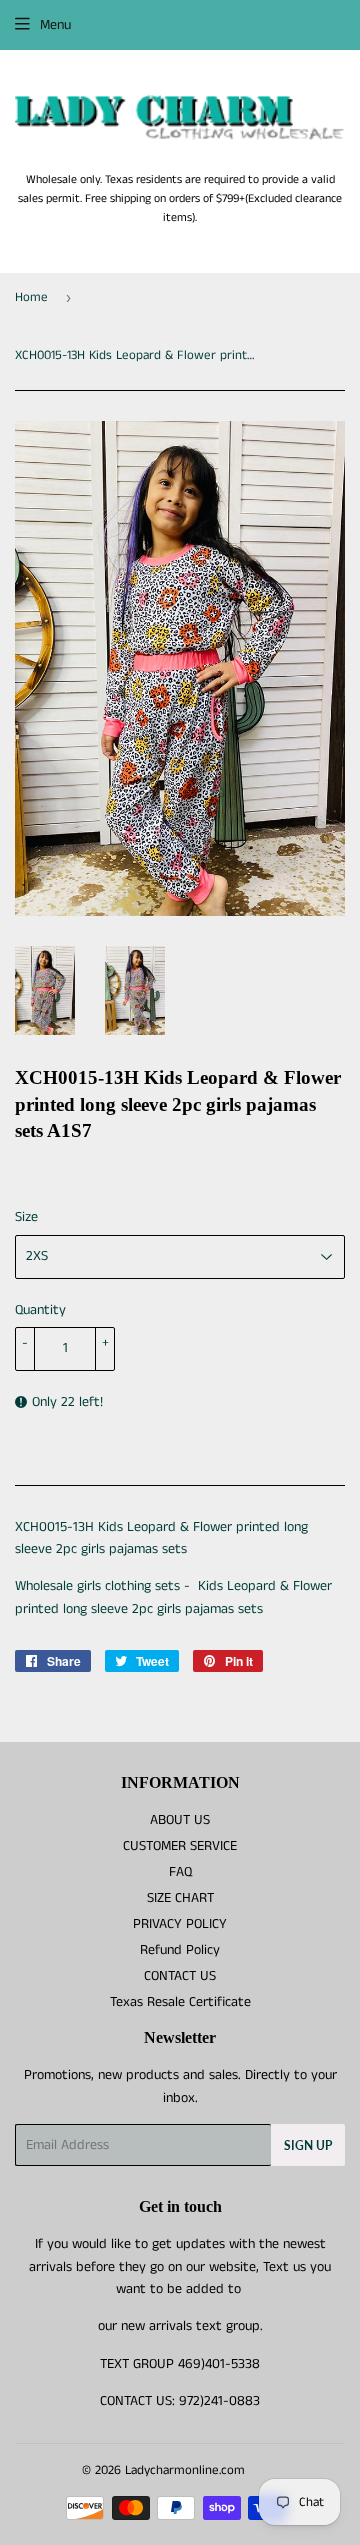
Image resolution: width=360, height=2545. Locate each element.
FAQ (180, 1872)
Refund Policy (180, 1950)
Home (31, 297)
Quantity (40, 1310)
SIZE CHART (180, 1898)
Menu (55, 25)
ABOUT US (180, 1820)
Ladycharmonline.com (185, 2470)
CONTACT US (180, 1976)
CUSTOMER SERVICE (180, 1846)
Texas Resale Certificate (180, 2002)
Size (26, 1217)
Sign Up (308, 2145)
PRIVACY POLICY (180, 1924)
